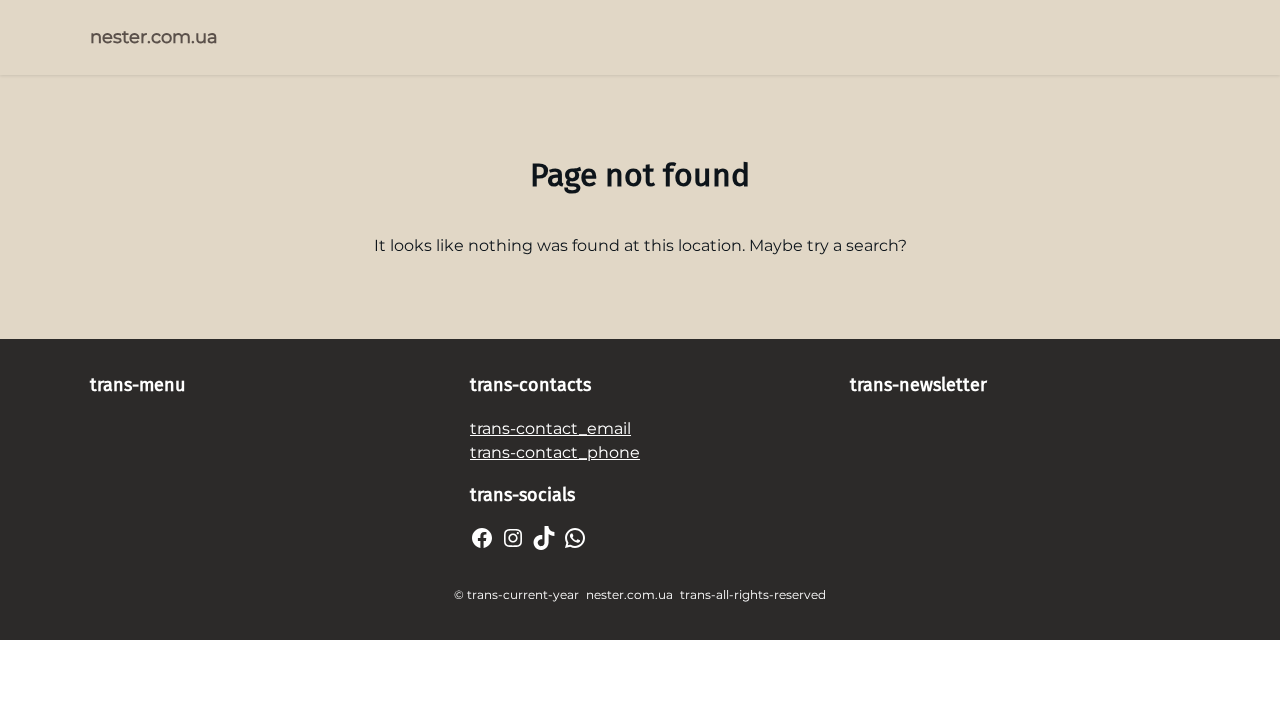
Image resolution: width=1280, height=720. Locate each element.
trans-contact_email (550, 428)
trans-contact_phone (555, 452)
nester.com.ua (154, 37)
